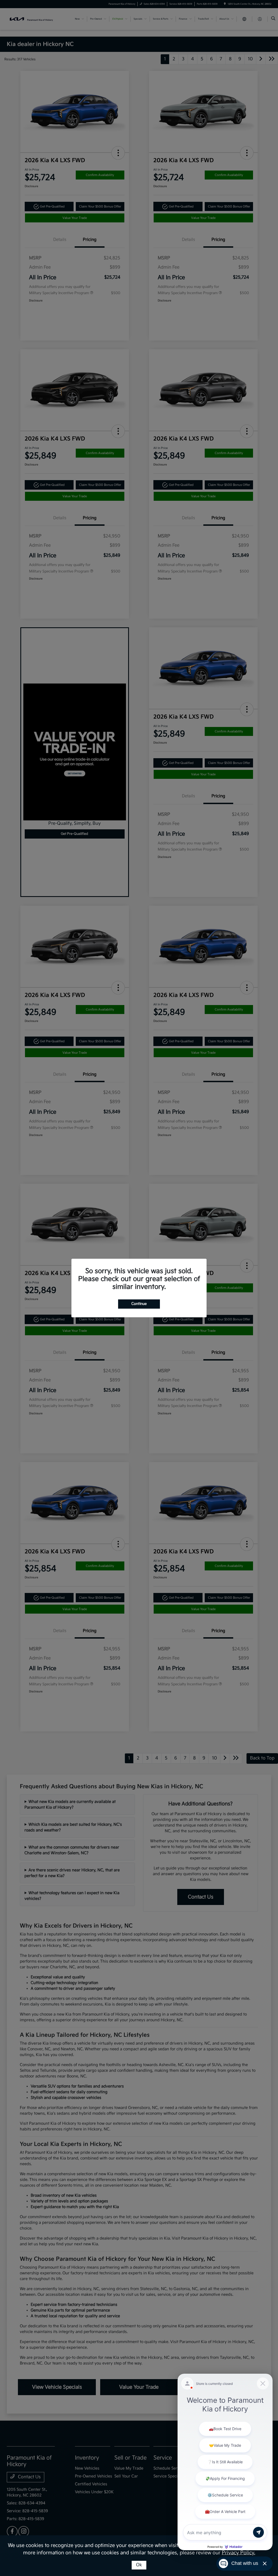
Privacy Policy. (238, 2553)
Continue (139, 1304)
